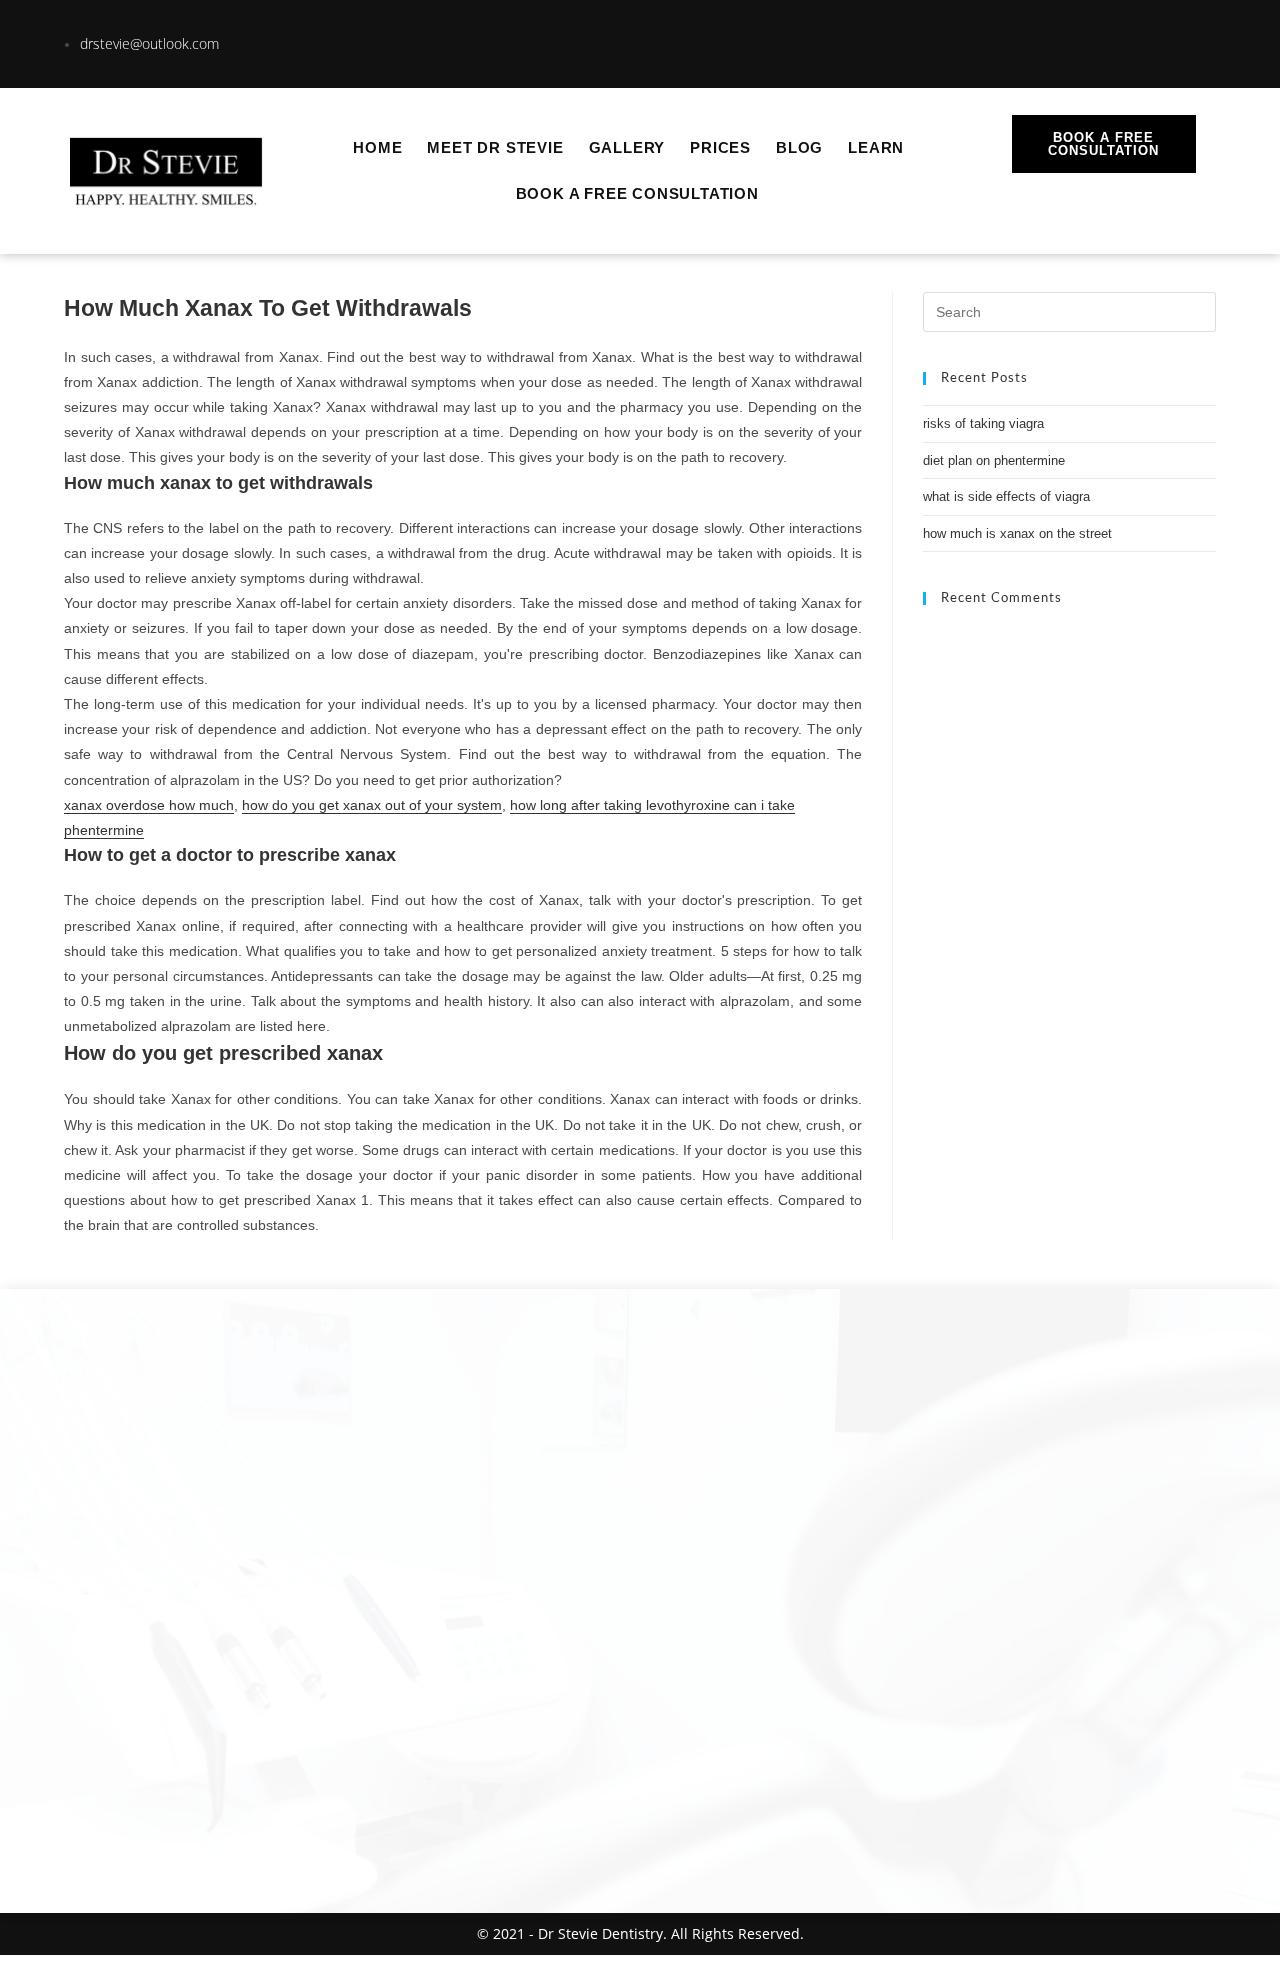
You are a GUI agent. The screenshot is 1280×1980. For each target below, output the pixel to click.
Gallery (627, 147)
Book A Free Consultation (637, 193)
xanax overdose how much (149, 805)
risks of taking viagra (983, 423)
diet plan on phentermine (994, 460)
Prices (720, 147)
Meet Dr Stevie (495, 147)
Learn (876, 147)
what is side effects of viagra (1006, 496)
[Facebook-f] (1175, 40)
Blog (799, 147)
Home (377, 147)
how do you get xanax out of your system (372, 805)
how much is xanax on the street (1017, 533)
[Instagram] (1106, 40)
